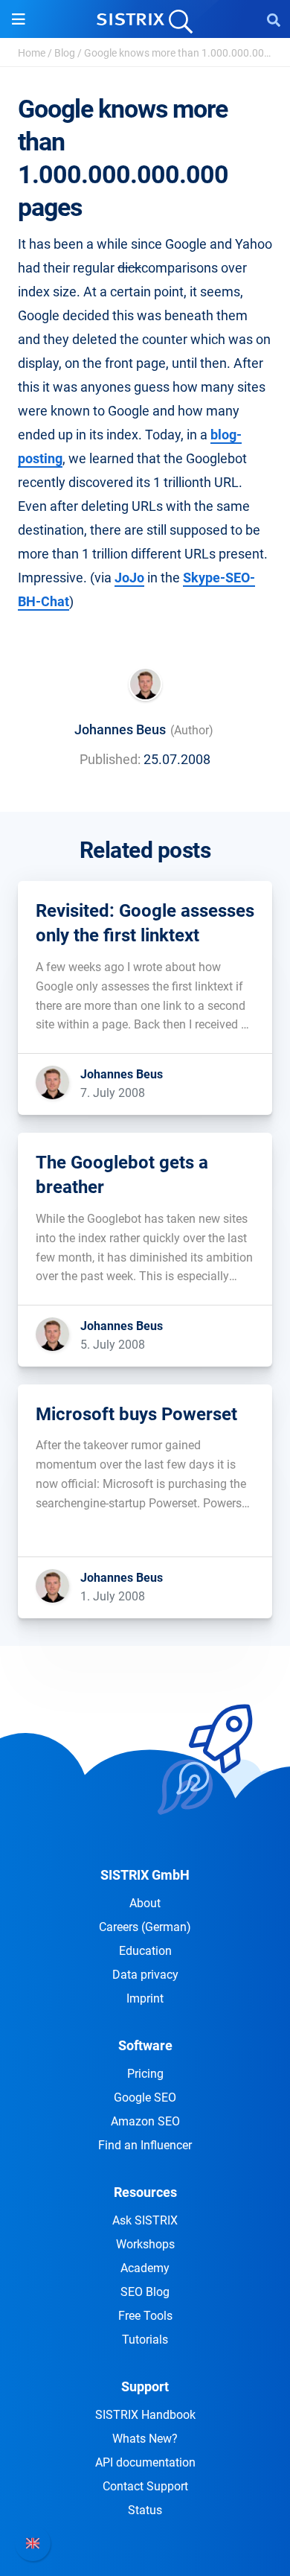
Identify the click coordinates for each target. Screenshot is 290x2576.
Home (32, 53)
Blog (65, 53)
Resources (145, 2192)
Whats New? (145, 2439)
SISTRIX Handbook (145, 2415)
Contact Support (145, 2486)
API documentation (145, 2462)
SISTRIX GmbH (145, 1875)
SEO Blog (145, 2292)
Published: (110, 759)
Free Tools (145, 2316)
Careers (145, 1927)
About (145, 1903)
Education (145, 1951)
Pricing (145, 2074)
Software (145, 2045)
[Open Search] (274, 19)
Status (145, 2510)
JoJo (129, 578)
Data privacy (145, 1975)
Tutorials (145, 2340)
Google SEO (145, 2098)
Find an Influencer (145, 2145)
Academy (145, 2268)
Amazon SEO (145, 2121)
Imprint (145, 1998)
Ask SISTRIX (145, 2220)
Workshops (145, 2244)
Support (145, 2386)
